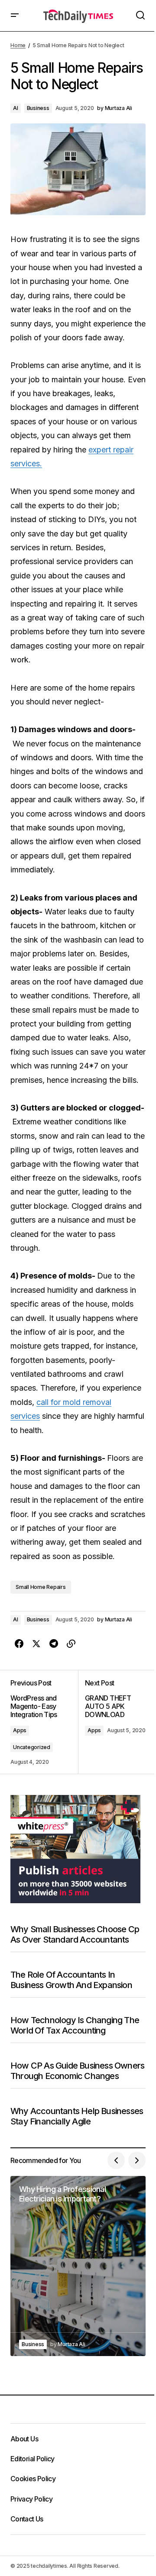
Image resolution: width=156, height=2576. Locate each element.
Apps (20, 1730)
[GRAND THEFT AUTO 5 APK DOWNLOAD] (112, 1722)
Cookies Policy (33, 2479)
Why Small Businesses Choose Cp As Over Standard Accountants (75, 1934)
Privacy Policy (31, 2499)
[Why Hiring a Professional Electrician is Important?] (78, 2266)
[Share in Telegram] (54, 1644)
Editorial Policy (32, 2459)
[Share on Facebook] (19, 1644)
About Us (24, 2439)
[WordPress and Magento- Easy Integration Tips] (44, 1722)
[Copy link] (71, 1644)
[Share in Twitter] (36, 1644)
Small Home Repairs (41, 1587)
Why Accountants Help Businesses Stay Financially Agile (77, 2116)
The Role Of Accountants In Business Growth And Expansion (71, 1980)
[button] (15, 16)
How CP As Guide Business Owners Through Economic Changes (77, 2071)
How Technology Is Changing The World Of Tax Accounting (75, 2025)
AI (16, 108)
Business (38, 108)
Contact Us (27, 2519)
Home (18, 45)
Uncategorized (32, 1747)
